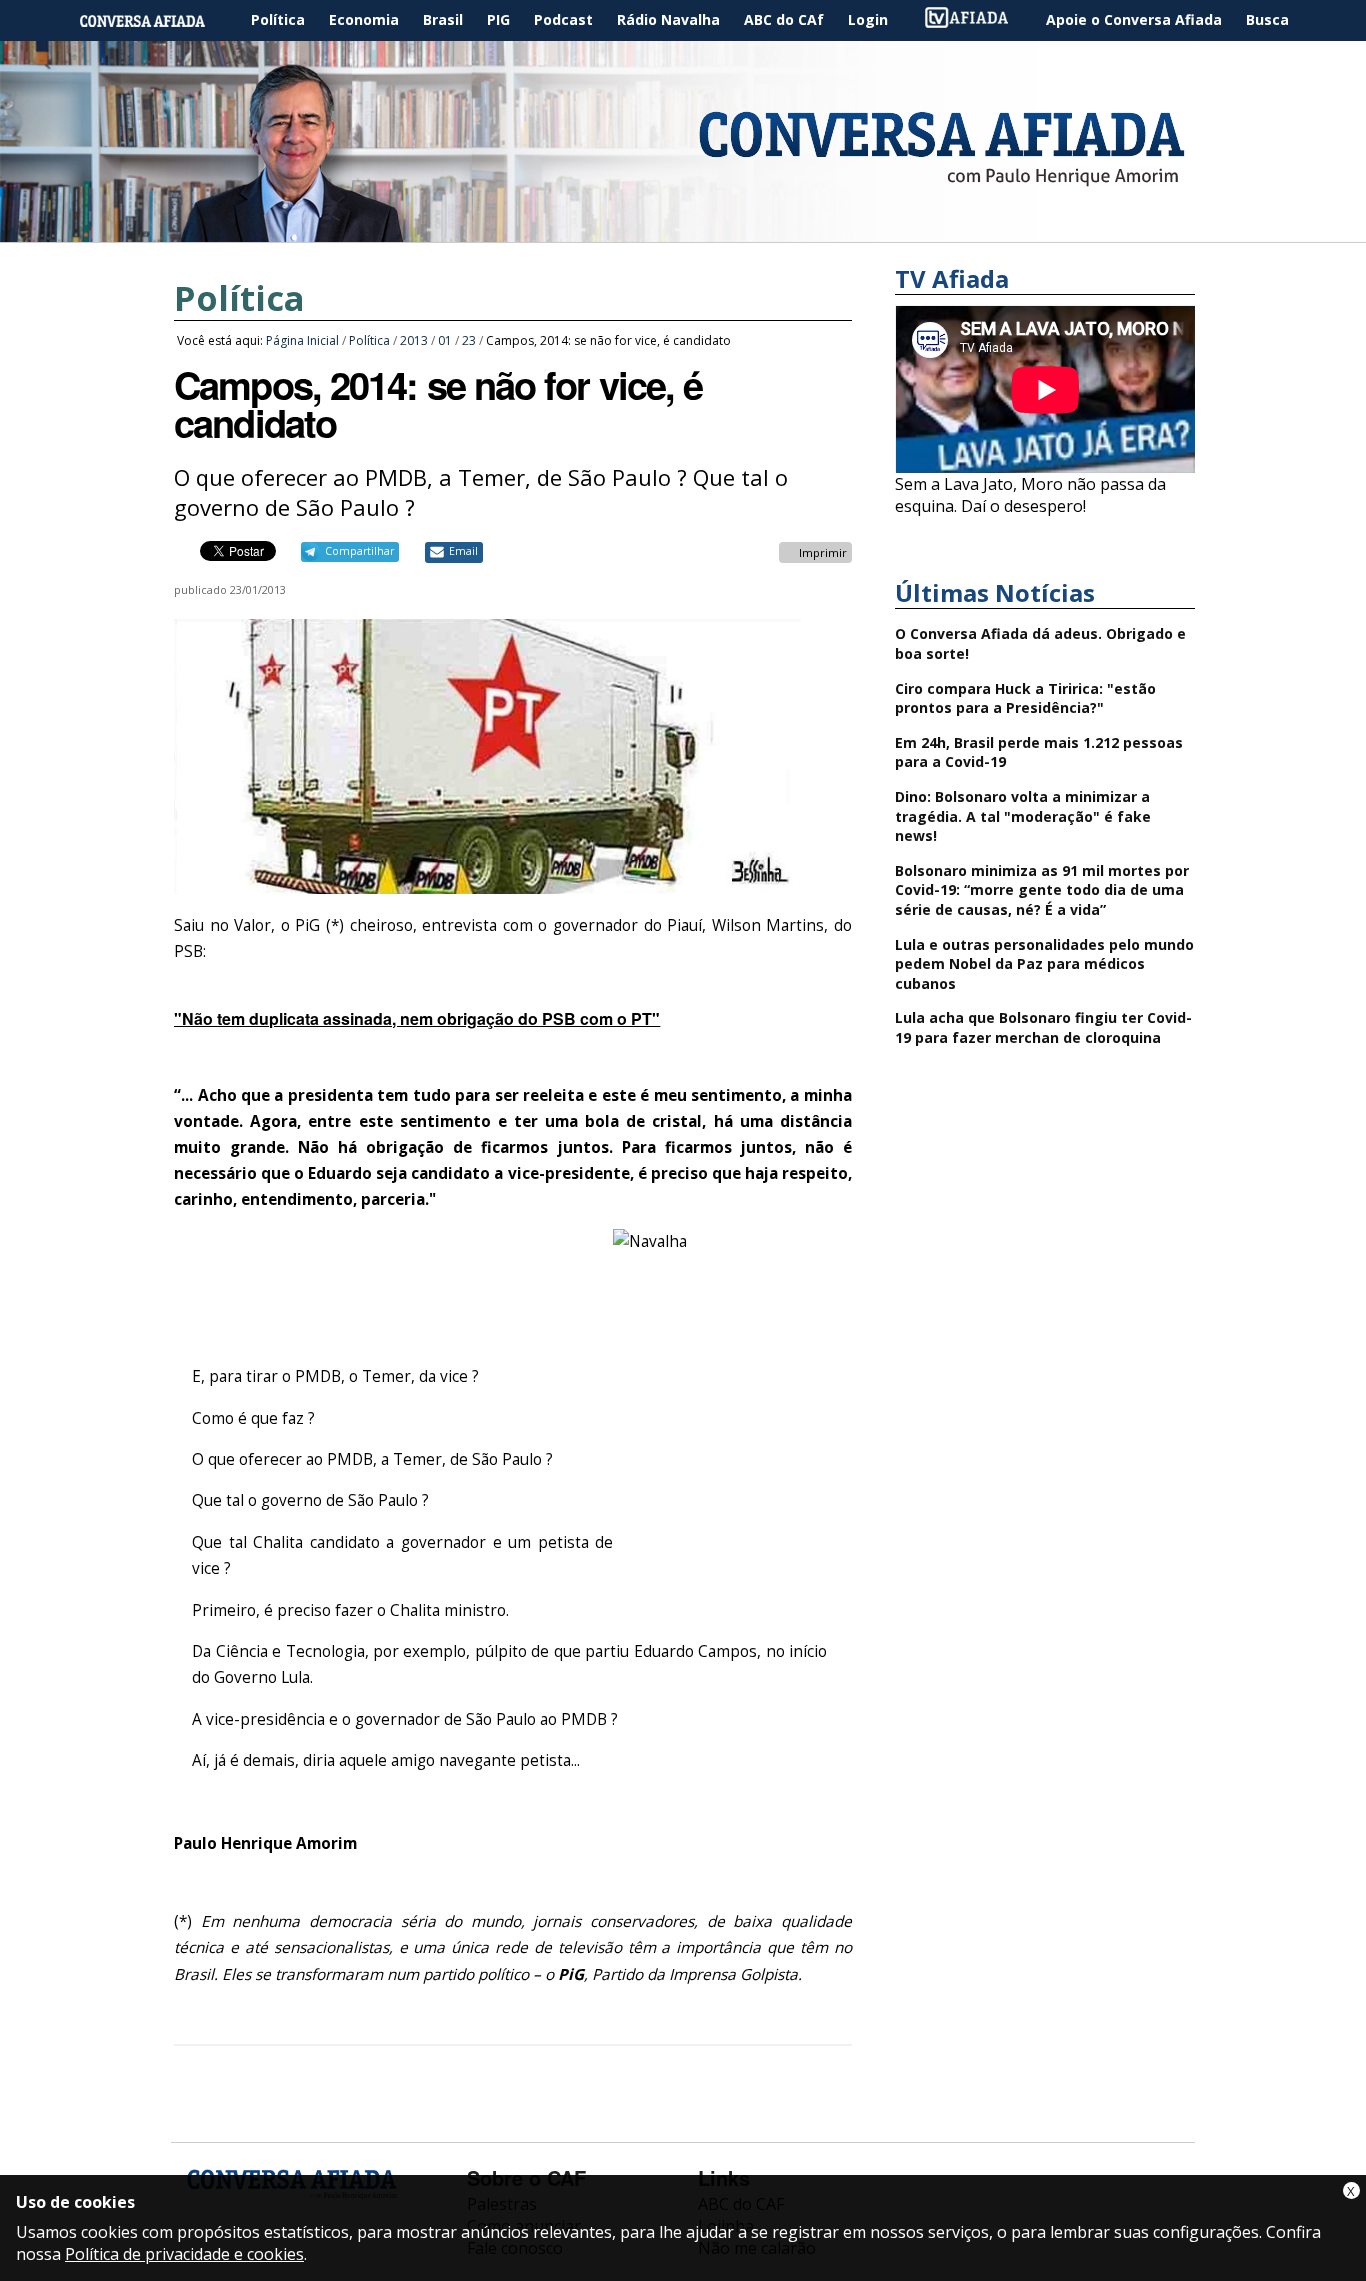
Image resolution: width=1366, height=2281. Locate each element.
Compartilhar (359, 551)
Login (868, 19)
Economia (364, 19)
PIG (498, 19)
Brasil (443, 19)
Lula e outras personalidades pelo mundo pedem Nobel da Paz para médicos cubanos (1044, 964)
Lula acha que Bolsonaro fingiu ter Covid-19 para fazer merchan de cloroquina (1043, 1027)
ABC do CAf (784, 19)
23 (469, 340)
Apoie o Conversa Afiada (1134, 19)
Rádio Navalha (668, 19)
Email (463, 551)
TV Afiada (977, 20)
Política (278, 19)
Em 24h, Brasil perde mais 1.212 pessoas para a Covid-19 (1039, 752)
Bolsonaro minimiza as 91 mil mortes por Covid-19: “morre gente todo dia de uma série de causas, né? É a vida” (1042, 890)
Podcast (563, 19)
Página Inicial (157, 20)
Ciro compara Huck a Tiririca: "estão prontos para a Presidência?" (1025, 698)
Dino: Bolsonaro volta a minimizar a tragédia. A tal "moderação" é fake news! (1023, 816)
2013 (414, 340)
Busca (1267, 19)
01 (445, 340)
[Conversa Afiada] (683, 231)
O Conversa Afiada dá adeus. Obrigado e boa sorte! (1040, 643)
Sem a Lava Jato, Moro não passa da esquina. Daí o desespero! (1030, 495)
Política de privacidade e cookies (184, 2254)
